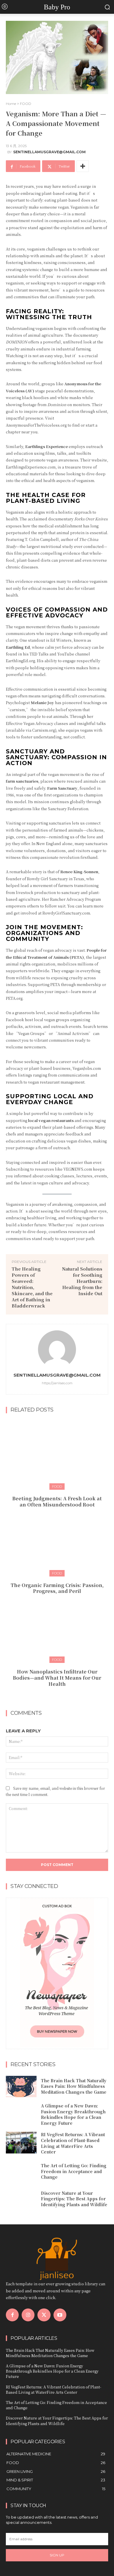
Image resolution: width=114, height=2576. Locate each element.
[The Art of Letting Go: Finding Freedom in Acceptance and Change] (21, 2172)
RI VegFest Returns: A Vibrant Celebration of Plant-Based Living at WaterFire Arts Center (73, 2143)
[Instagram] (28, 2315)
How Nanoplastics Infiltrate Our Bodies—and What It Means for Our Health (57, 1678)
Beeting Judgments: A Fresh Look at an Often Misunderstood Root (57, 1501)
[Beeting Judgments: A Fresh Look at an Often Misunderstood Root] (57, 1454)
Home (11, 104)
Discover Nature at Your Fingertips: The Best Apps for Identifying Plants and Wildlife (74, 2199)
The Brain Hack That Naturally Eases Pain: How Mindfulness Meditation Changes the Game (74, 2086)
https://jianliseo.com (57, 1383)
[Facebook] (12, 2315)
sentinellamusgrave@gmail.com (49, 152)
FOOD (26, 104)
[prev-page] (51, 1697)
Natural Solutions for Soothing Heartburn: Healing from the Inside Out (82, 1281)
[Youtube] (60, 2315)
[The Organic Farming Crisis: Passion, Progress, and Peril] (57, 1541)
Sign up (57, 2555)
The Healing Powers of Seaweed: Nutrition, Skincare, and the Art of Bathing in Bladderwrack (32, 1287)
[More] (83, 166)
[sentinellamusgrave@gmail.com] (57, 1349)
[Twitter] (44, 2315)
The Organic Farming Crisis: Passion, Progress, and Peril (57, 1588)
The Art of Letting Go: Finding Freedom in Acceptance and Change (74, 2171)
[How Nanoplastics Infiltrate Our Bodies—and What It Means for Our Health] (57, 1627)
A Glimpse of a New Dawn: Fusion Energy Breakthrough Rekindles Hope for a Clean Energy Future (73, 2114)
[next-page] (61, 1697)
